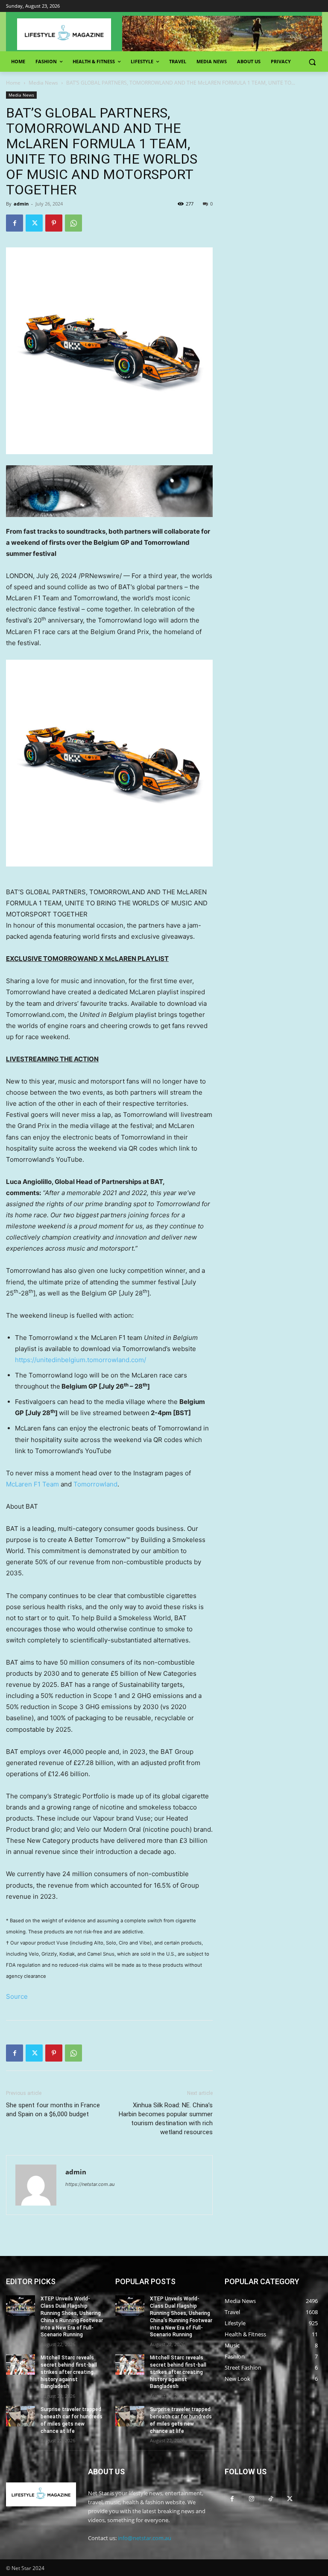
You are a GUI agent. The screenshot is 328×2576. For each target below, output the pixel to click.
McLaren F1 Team (32, 1484)
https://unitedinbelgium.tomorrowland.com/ (81, 1360)
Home (13, 83)
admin (21, 204)
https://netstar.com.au (90, 2184)
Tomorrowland (95, 1484)
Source (17, 1996)
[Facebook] (15, 223)
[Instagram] (251, 2498)
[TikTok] (271, 2498)
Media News (43, 83)
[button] (312, 62)
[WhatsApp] (73, 223)
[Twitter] (34, 223)
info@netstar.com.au (145, 2538)
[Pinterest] (54, 223)
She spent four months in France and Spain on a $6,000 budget (53, 2110)
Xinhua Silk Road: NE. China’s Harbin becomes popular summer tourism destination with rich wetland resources (166, 2119)
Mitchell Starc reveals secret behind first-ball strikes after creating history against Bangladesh (69, 2372)
